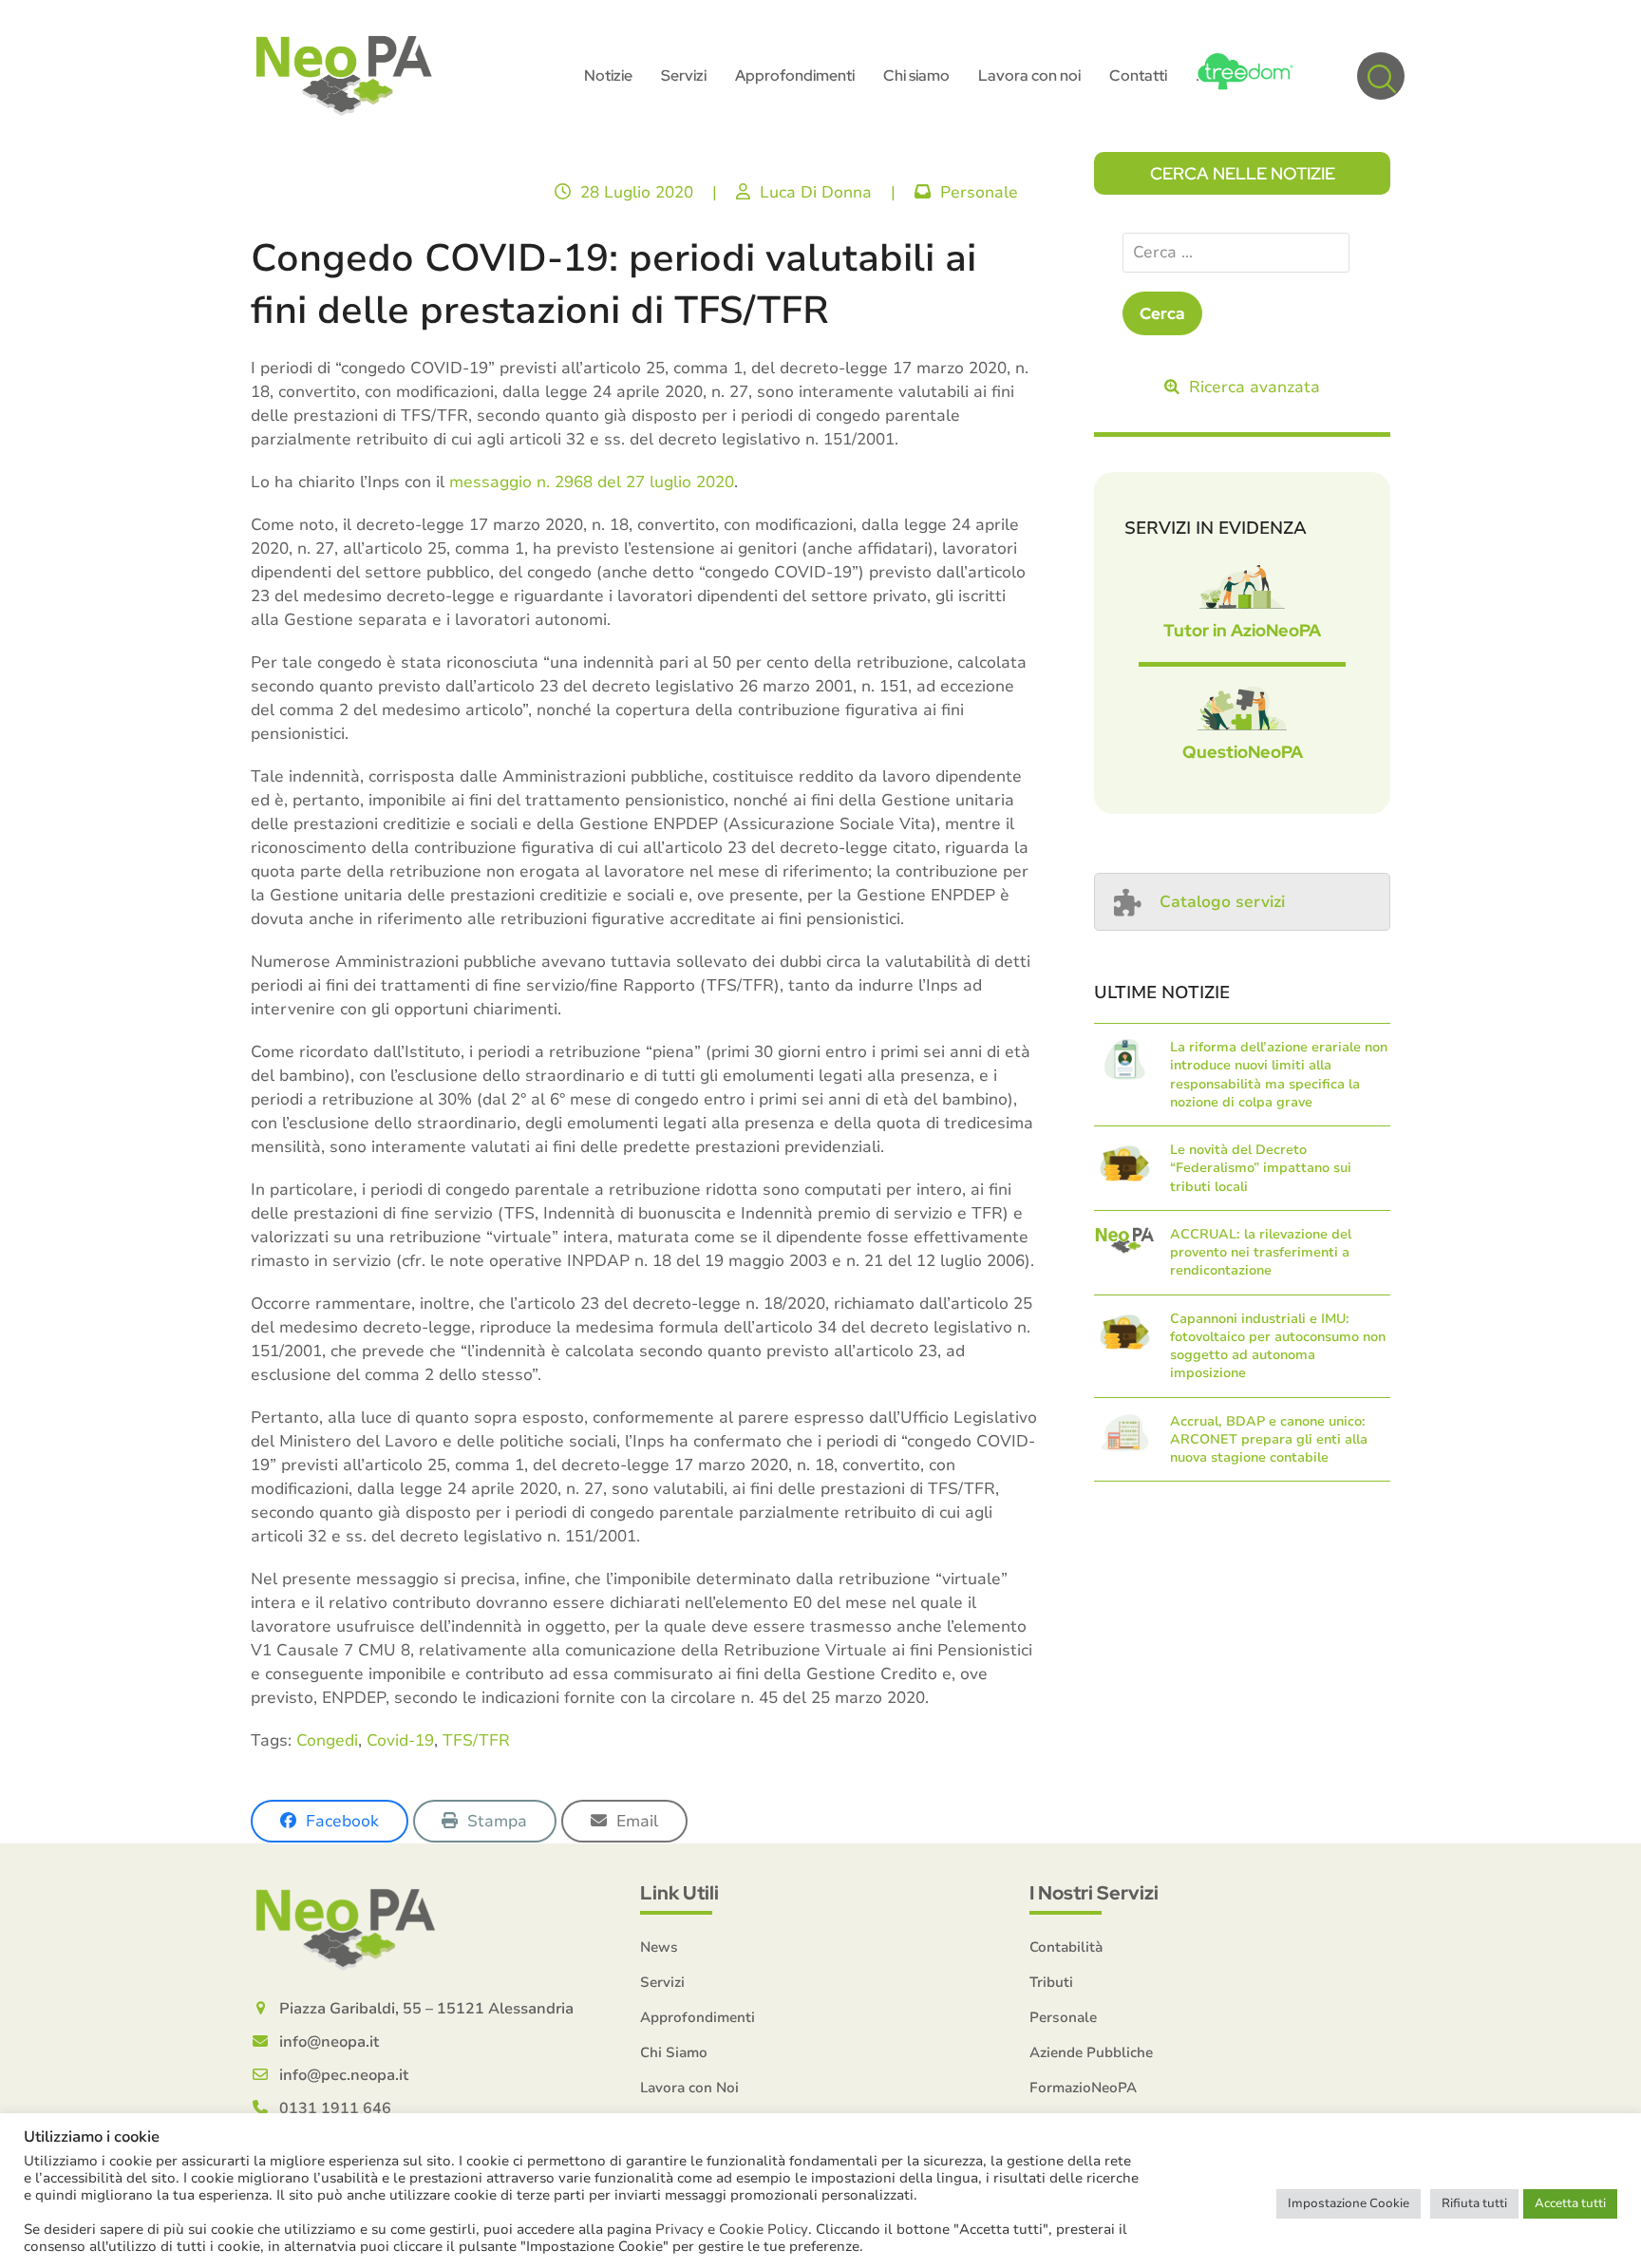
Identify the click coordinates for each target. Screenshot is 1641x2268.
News (659, 1947)
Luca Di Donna (816, 192)
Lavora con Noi (689, 2088)
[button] (1381, 76)
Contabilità (1066, 1947)
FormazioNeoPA (1083, 2088)
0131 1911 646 (335, 2108)
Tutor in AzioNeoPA (1242, 630)
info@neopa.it (329, 2042)
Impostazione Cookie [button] (1349, 2203)
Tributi (1051, 1982)
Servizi (662, 1982)
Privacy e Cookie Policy (732, 2229)
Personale (979, 192)
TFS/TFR (476, 1740)
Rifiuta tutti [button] (1474, 2203)
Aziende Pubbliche (1091, 2052)
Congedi (327, 1740)
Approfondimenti (698, 2017)
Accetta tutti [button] (1570, 2203)
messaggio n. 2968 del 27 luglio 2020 (592, 482)
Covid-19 (400, 1740)
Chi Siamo (674, 2052)
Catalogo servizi (1222, 902)
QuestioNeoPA (1243, 752)
